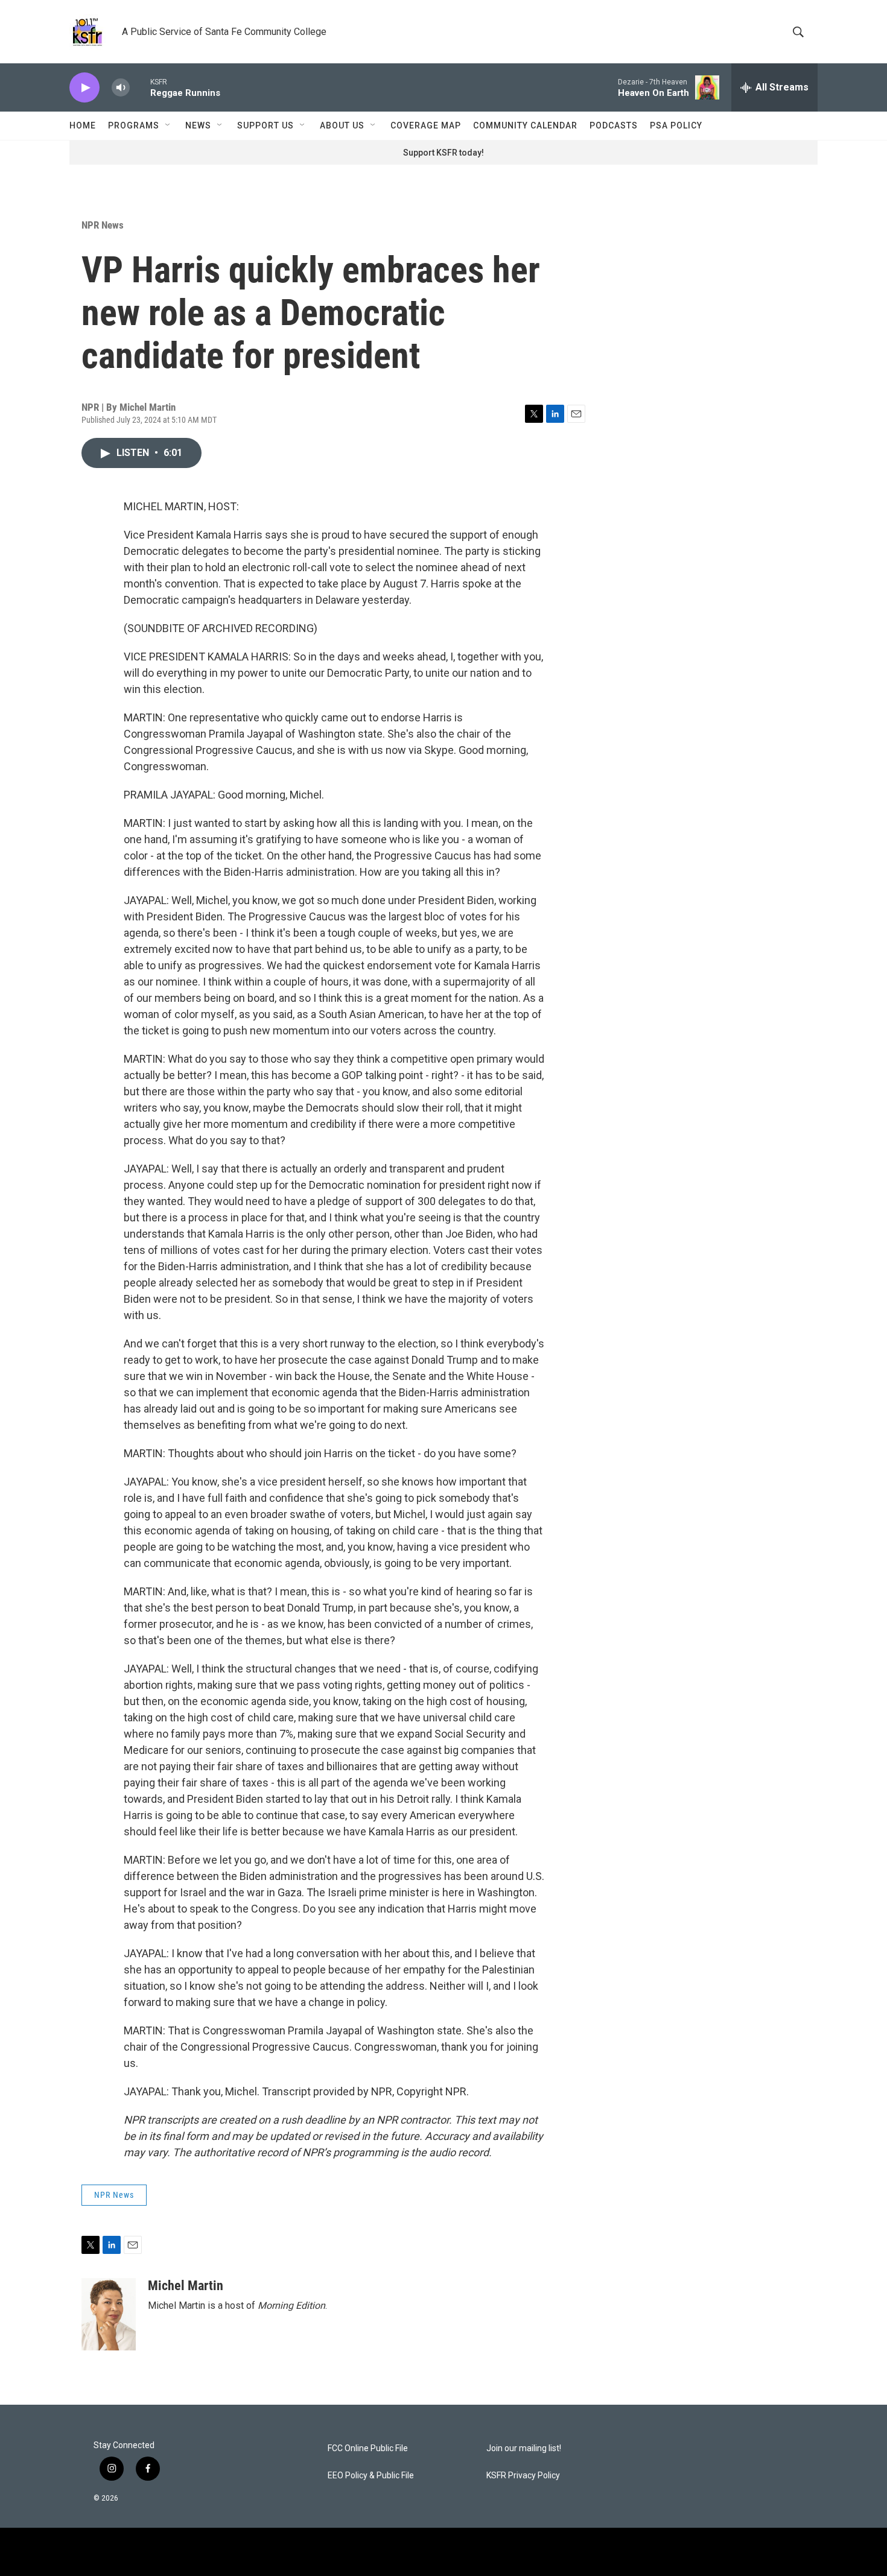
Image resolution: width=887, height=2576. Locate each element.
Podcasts (614, 125)
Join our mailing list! (524, 2448)
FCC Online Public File (368, 2448)
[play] (84, 88)
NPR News (103, 225)
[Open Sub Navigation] (168, 125)
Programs (134, 125)
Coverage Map (426, 125)
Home (83, 125)
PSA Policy (676, 125)
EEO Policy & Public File (371, 2476)
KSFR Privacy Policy (523, 2476)
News (198, 125)
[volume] (121, 88)
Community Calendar (525, 125)
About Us (342, 125)
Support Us (265, 125)
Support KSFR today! (443, 153)
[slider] (140, 87)
